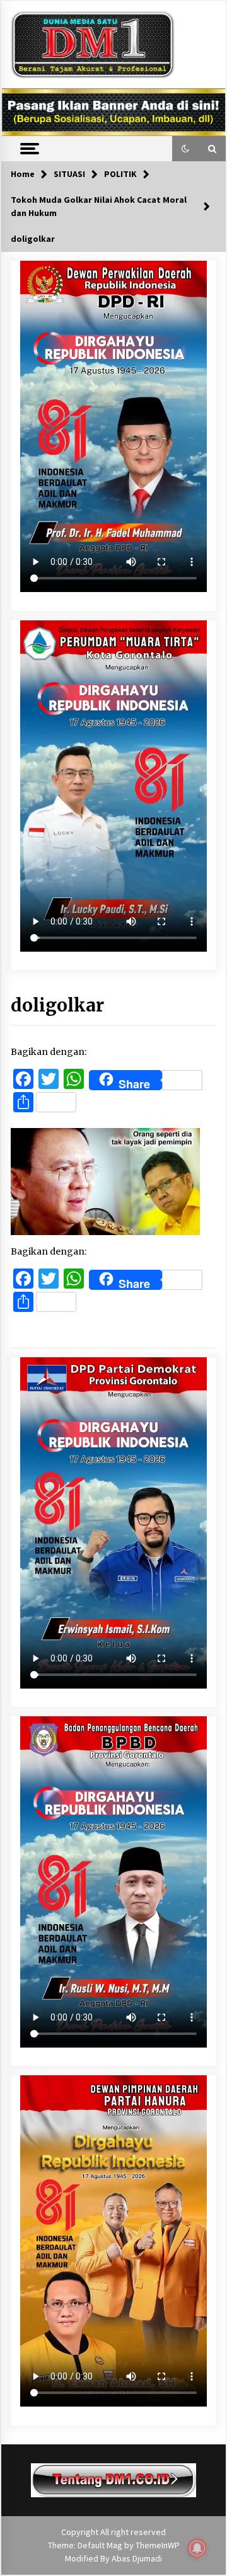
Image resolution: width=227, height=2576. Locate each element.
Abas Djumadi (137, 2558)
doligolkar (57, 1005)
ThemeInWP (158, 2545)
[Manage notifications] (197, 2548)
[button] (185, 149)
